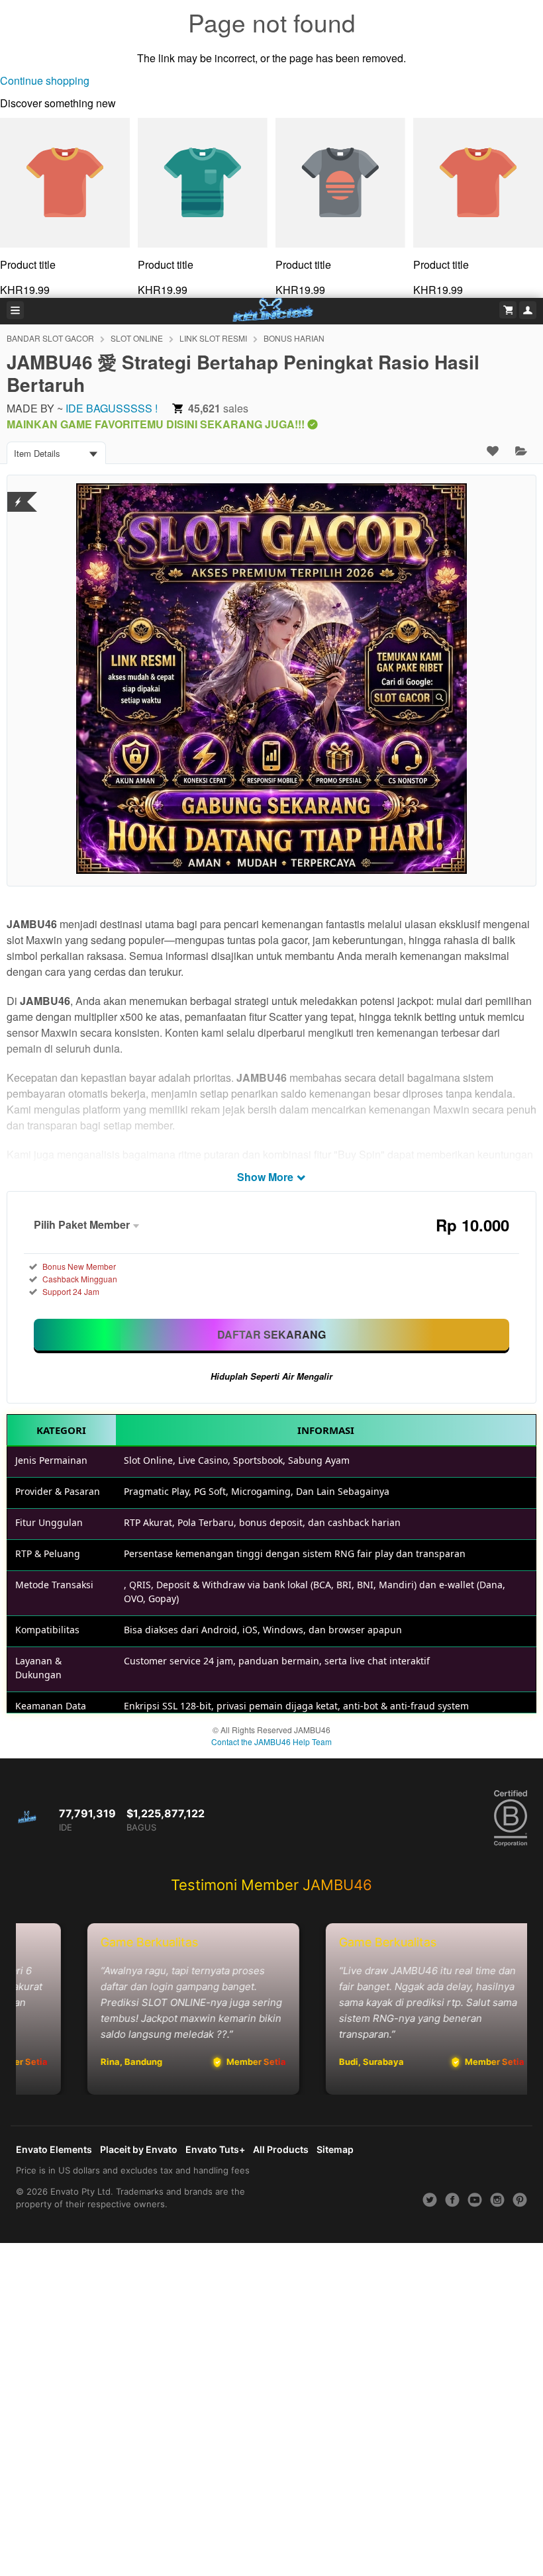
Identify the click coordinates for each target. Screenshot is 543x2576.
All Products (281, 2149)
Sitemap (335, 2149)
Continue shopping (45, 80)
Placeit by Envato (139, 2149)
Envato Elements (54, 2149)
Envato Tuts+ (215, 2149)
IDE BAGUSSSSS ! (112, 408)
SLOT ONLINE (137, 338)
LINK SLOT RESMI (213, 338)
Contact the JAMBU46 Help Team (271, 1741)
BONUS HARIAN (294, 338)
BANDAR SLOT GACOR (50, 338)
